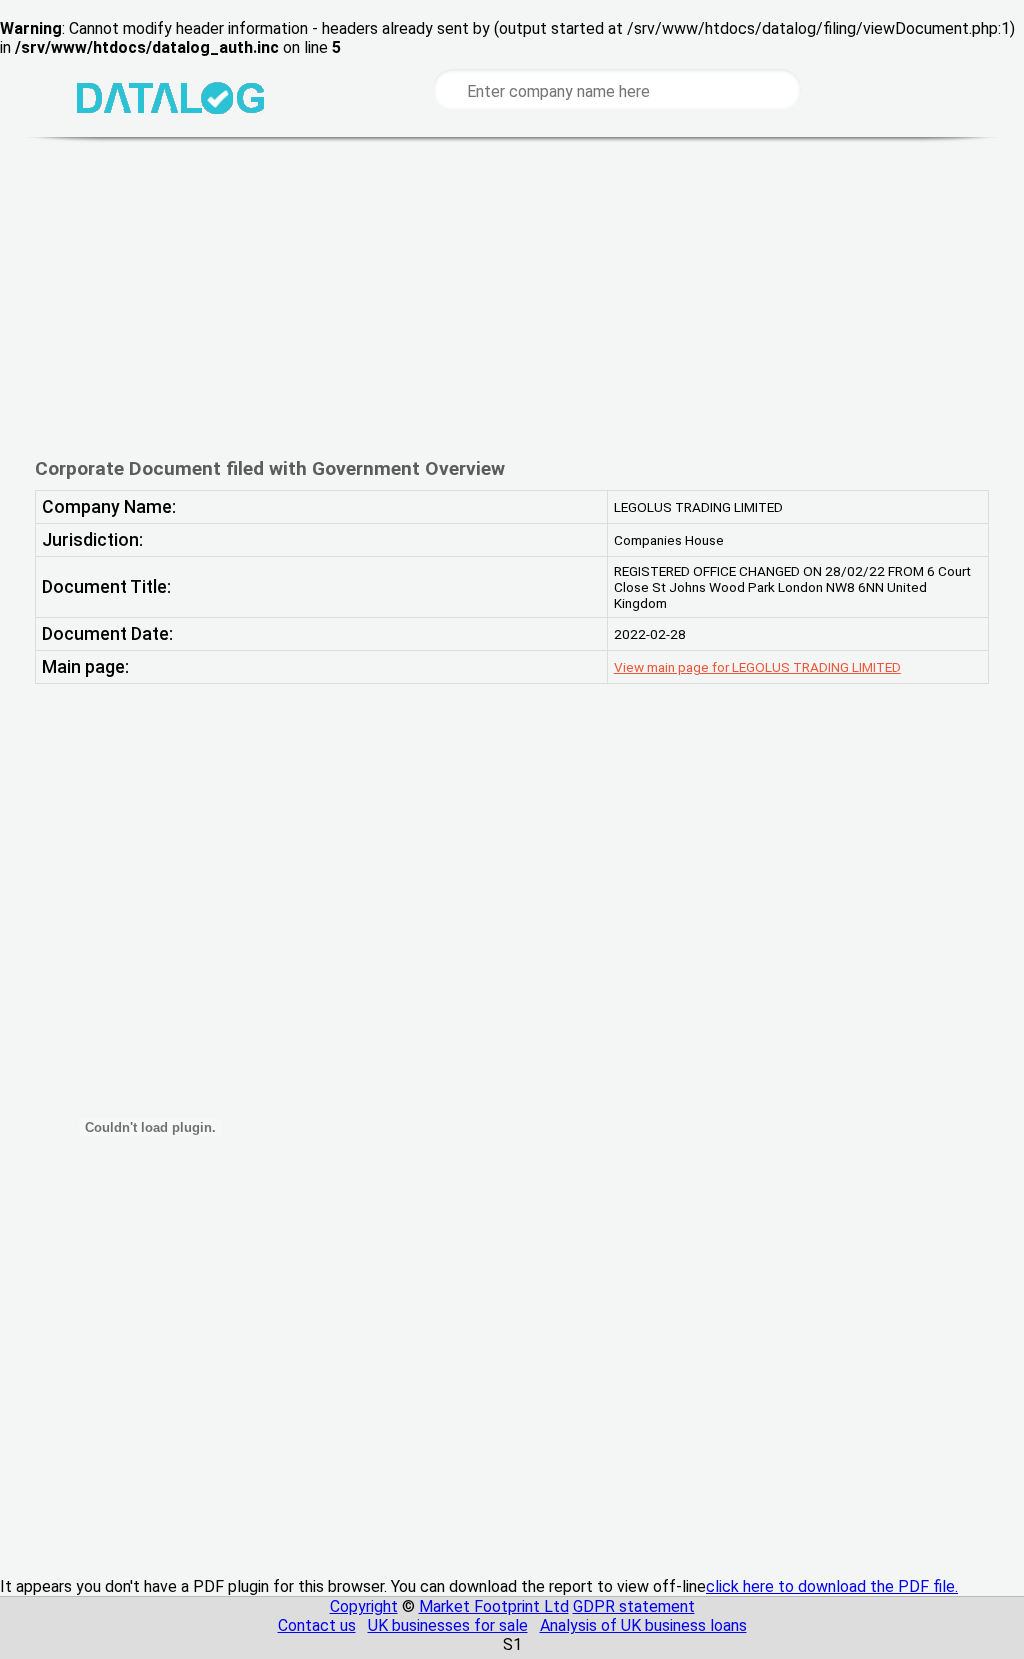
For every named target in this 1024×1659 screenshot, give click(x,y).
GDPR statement (634, 1606)
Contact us (317, 1625)
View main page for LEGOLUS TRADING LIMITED (757, 667)
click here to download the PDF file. (832, 1586)
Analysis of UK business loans (643, 1625)
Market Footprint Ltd (494, 1606)
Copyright (364, 1606)
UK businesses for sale (448, 1625)
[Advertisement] (512, 297)
